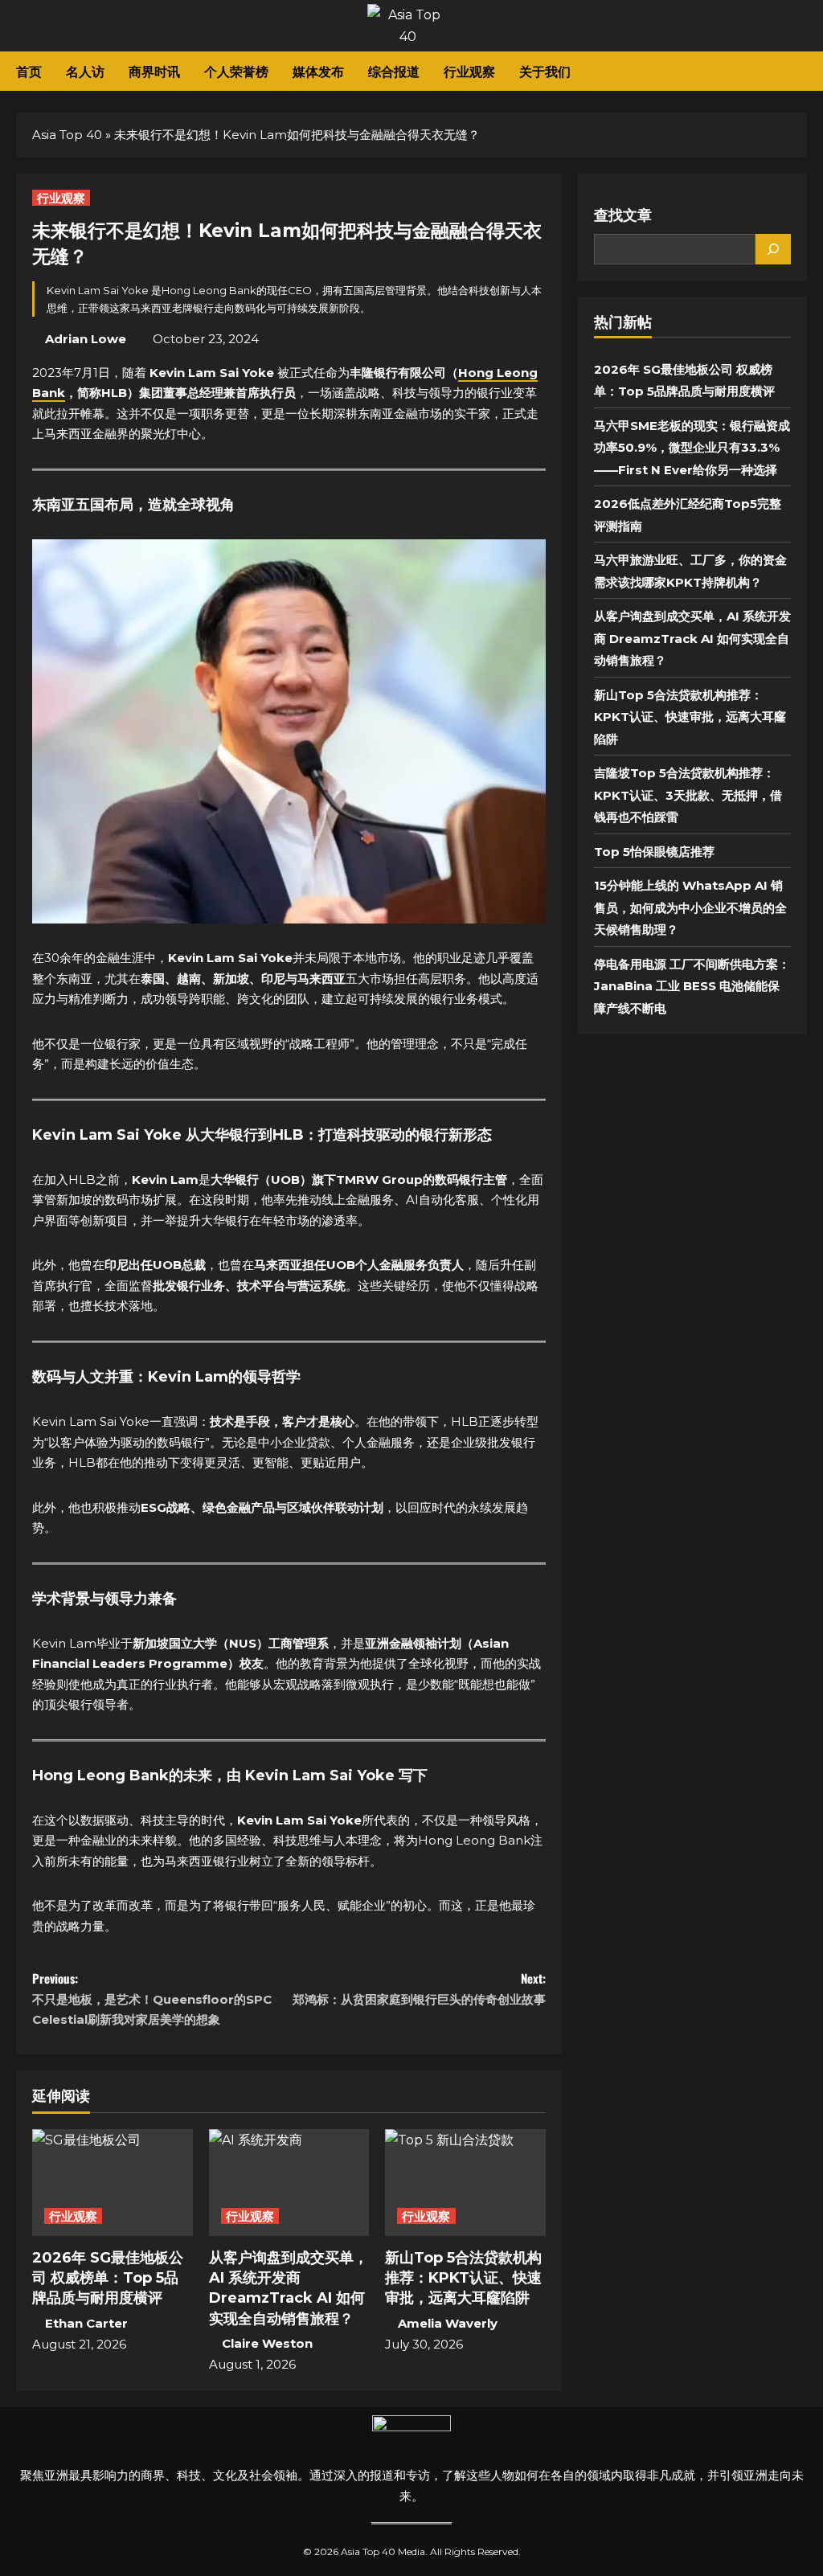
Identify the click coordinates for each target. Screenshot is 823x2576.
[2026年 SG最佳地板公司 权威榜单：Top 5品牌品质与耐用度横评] (113, 2183)
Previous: (152, 1998)
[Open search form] (802, 72)
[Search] (773, 249)
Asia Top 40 (67, 135)
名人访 (85, 71)
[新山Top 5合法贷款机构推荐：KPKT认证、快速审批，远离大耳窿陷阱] (465, 2183)
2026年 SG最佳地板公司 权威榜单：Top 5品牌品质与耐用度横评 (108, 2278)
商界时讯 (154, 71)
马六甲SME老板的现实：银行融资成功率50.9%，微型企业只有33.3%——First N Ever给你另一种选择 (692, 448)
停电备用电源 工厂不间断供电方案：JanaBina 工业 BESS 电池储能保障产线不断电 (692, 986)
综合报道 (394, 71)
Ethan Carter (86, 2323)
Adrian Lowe (86, 339)
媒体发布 (318, 71)
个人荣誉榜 (236, 71)
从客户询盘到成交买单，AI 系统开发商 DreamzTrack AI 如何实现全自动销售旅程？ (692, 638)
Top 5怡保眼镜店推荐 (654, 852)
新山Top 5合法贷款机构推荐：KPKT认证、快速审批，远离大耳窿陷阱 (463, 2278)
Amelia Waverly (448, 2323)
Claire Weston (267, 2343)
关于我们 (545, 71)
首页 (29, 71)
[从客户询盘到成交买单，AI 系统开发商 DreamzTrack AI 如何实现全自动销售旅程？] (289, 2183)
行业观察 (469, 71)
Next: (419, 1988)
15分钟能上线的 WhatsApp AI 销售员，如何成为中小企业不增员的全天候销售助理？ (690, 907)
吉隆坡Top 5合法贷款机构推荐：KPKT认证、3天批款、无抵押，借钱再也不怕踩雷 (688, 795)
